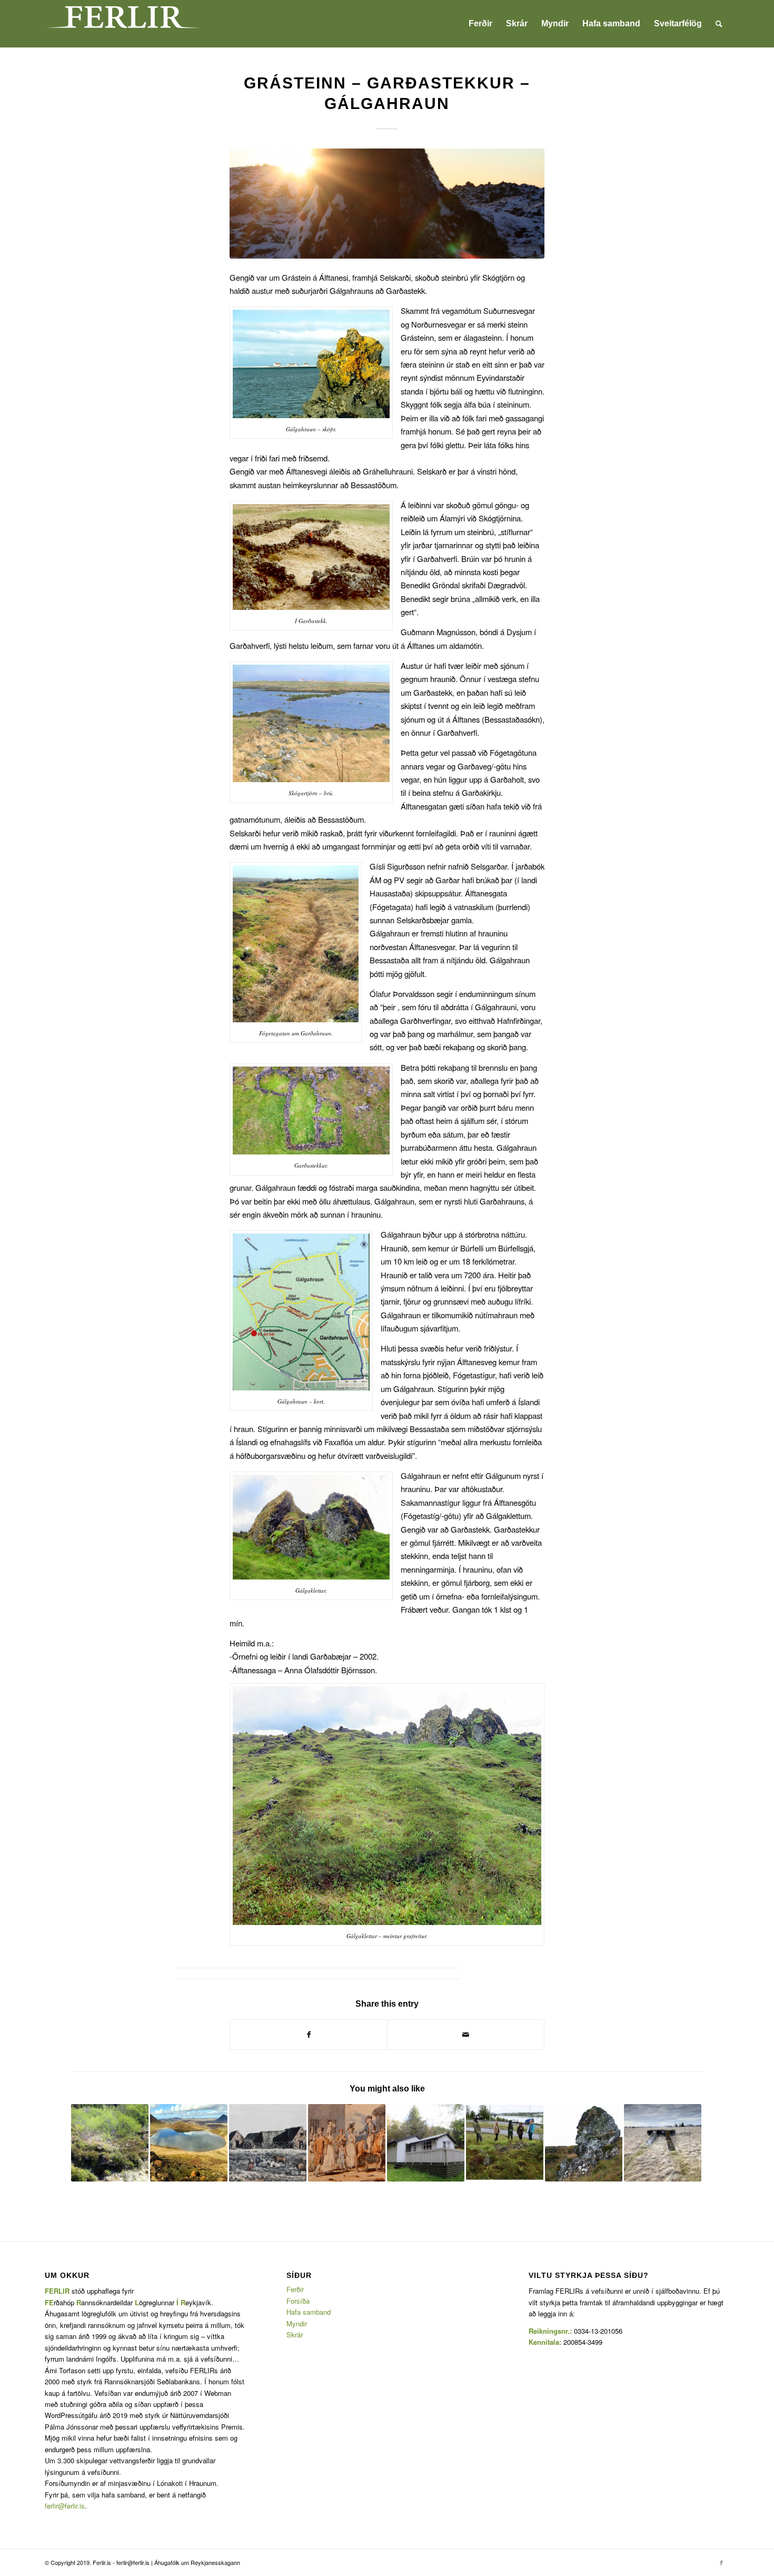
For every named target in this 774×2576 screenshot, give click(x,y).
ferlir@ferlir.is (65, 2506)
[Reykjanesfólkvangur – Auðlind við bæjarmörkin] (189, 2143)
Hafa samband (309, 2312)
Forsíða (298, 2301)
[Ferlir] (124, 24)
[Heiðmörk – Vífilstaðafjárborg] (110, 2143)
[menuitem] (480, 24)
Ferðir (295, 2289)
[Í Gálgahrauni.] (387, 204)
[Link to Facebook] (721, 2562)
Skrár (295, 2335)
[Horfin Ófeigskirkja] (584, 2143)
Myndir (297, 2323)
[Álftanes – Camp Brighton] (663, 2143)
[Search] (719, 24)
